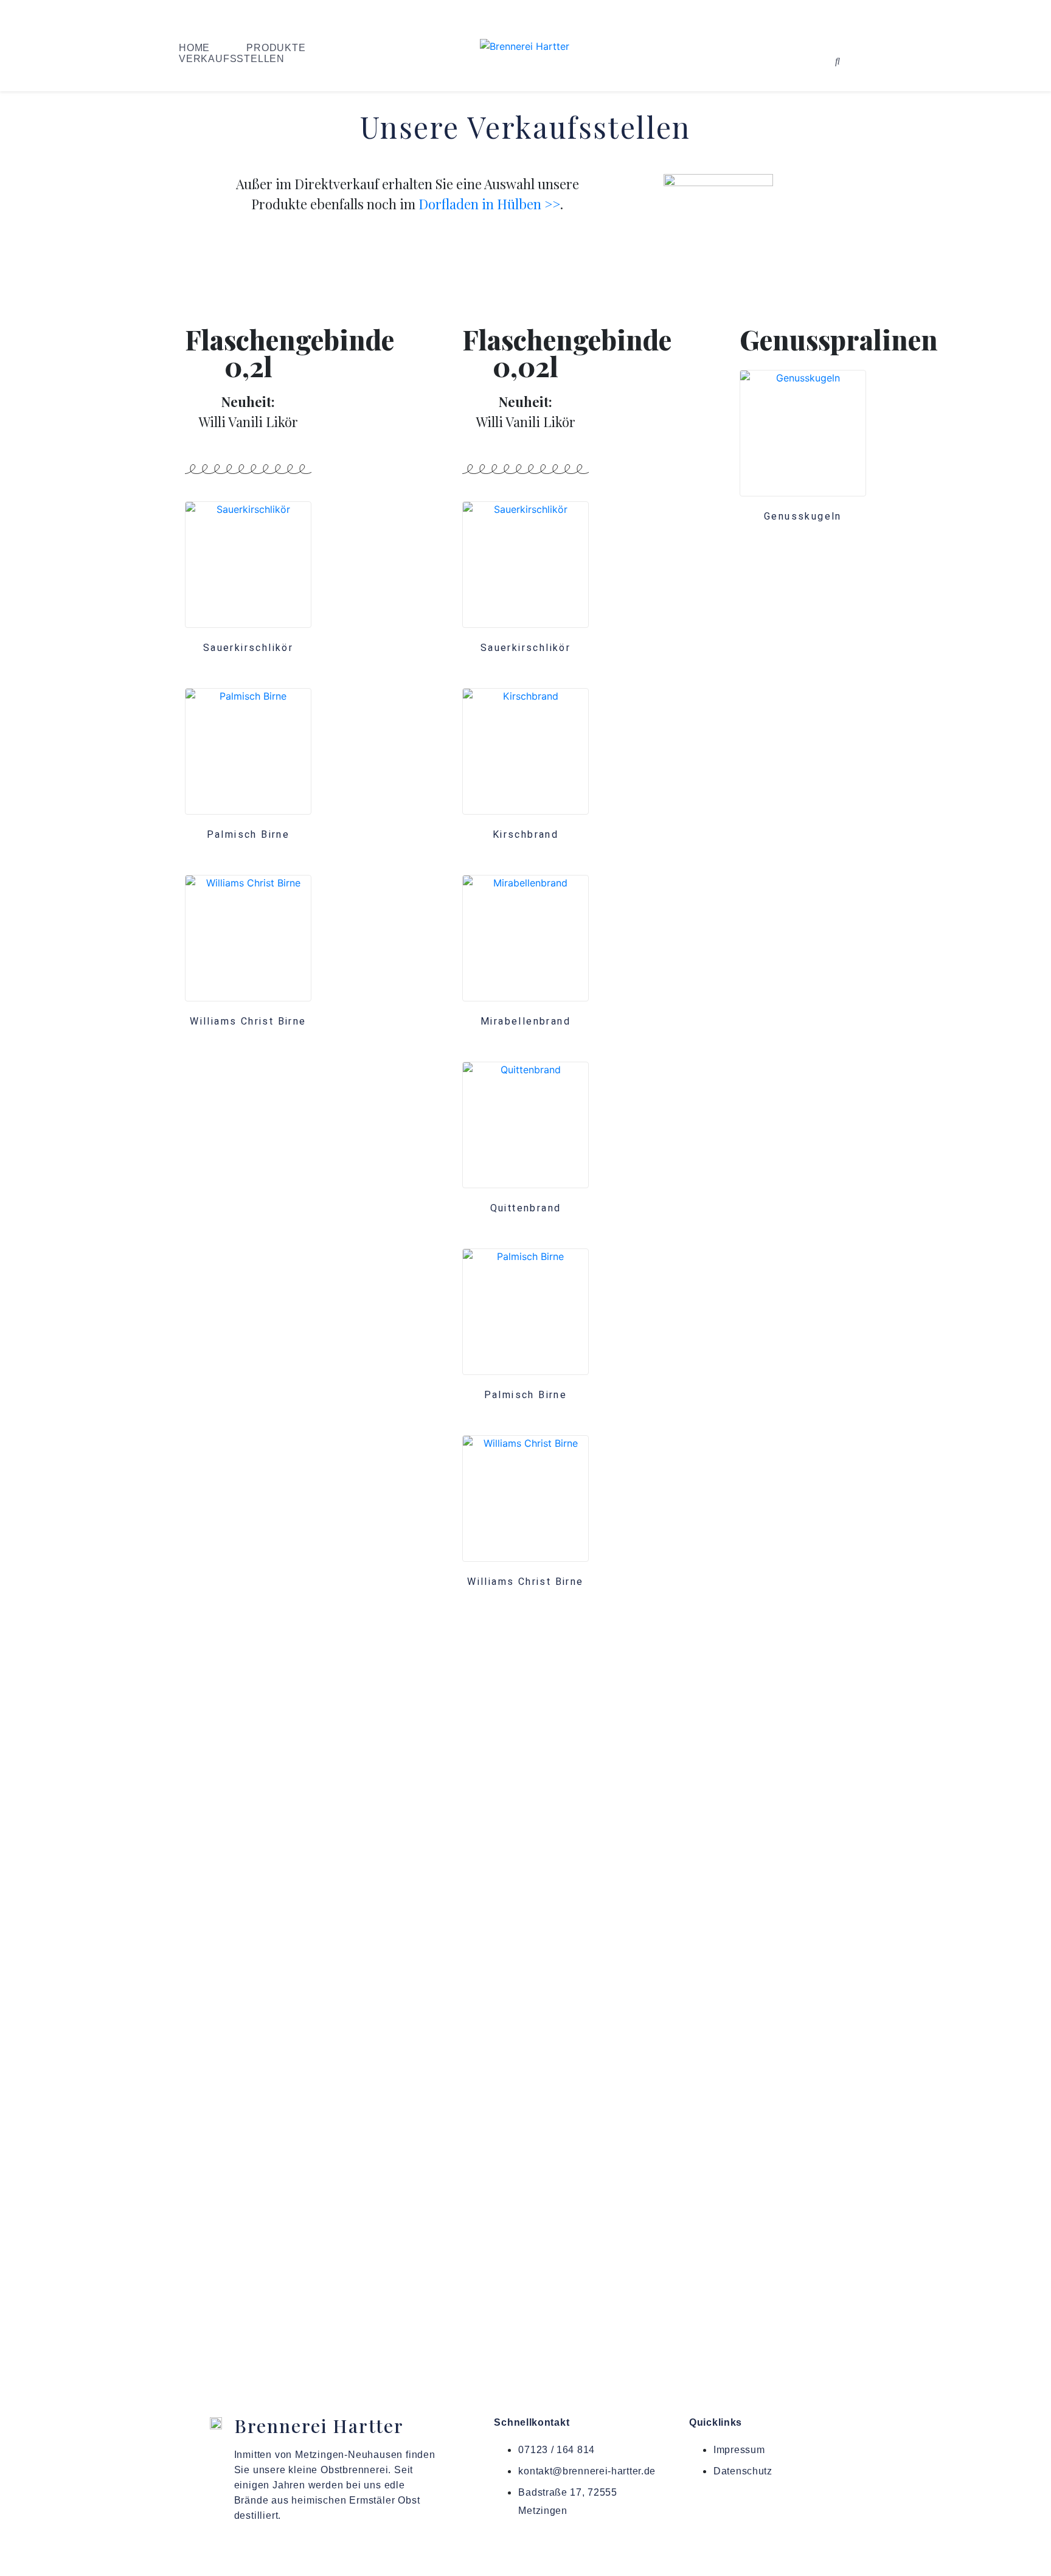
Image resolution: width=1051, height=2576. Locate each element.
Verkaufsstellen (232, 59)
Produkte (276, 48)
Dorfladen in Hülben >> (489, 204)
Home (194, 48)
